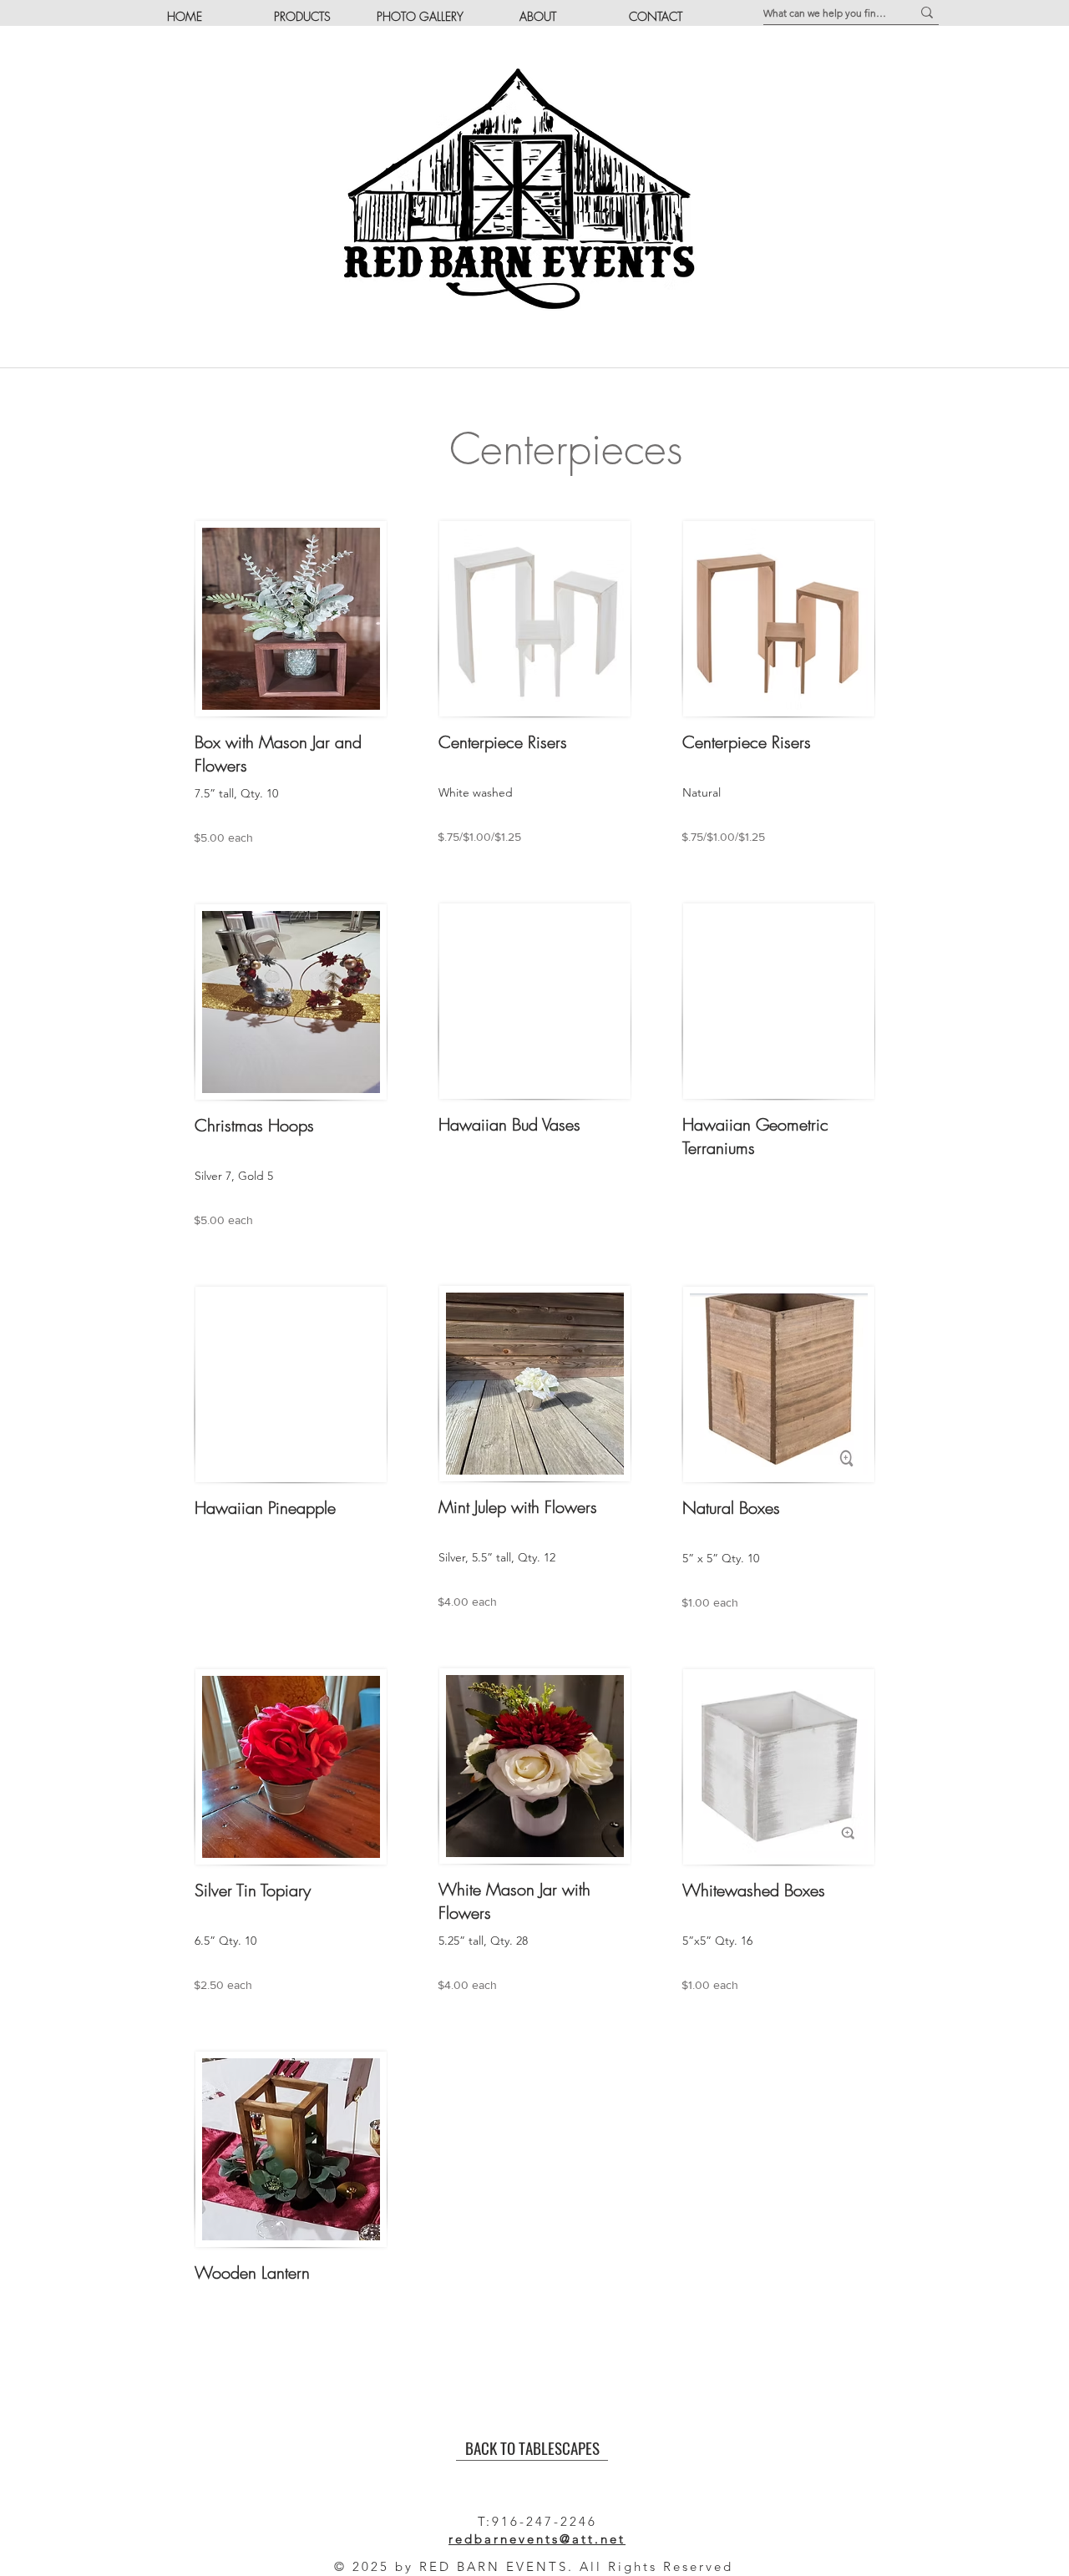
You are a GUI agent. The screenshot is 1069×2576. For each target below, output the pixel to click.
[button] (302, 17)
